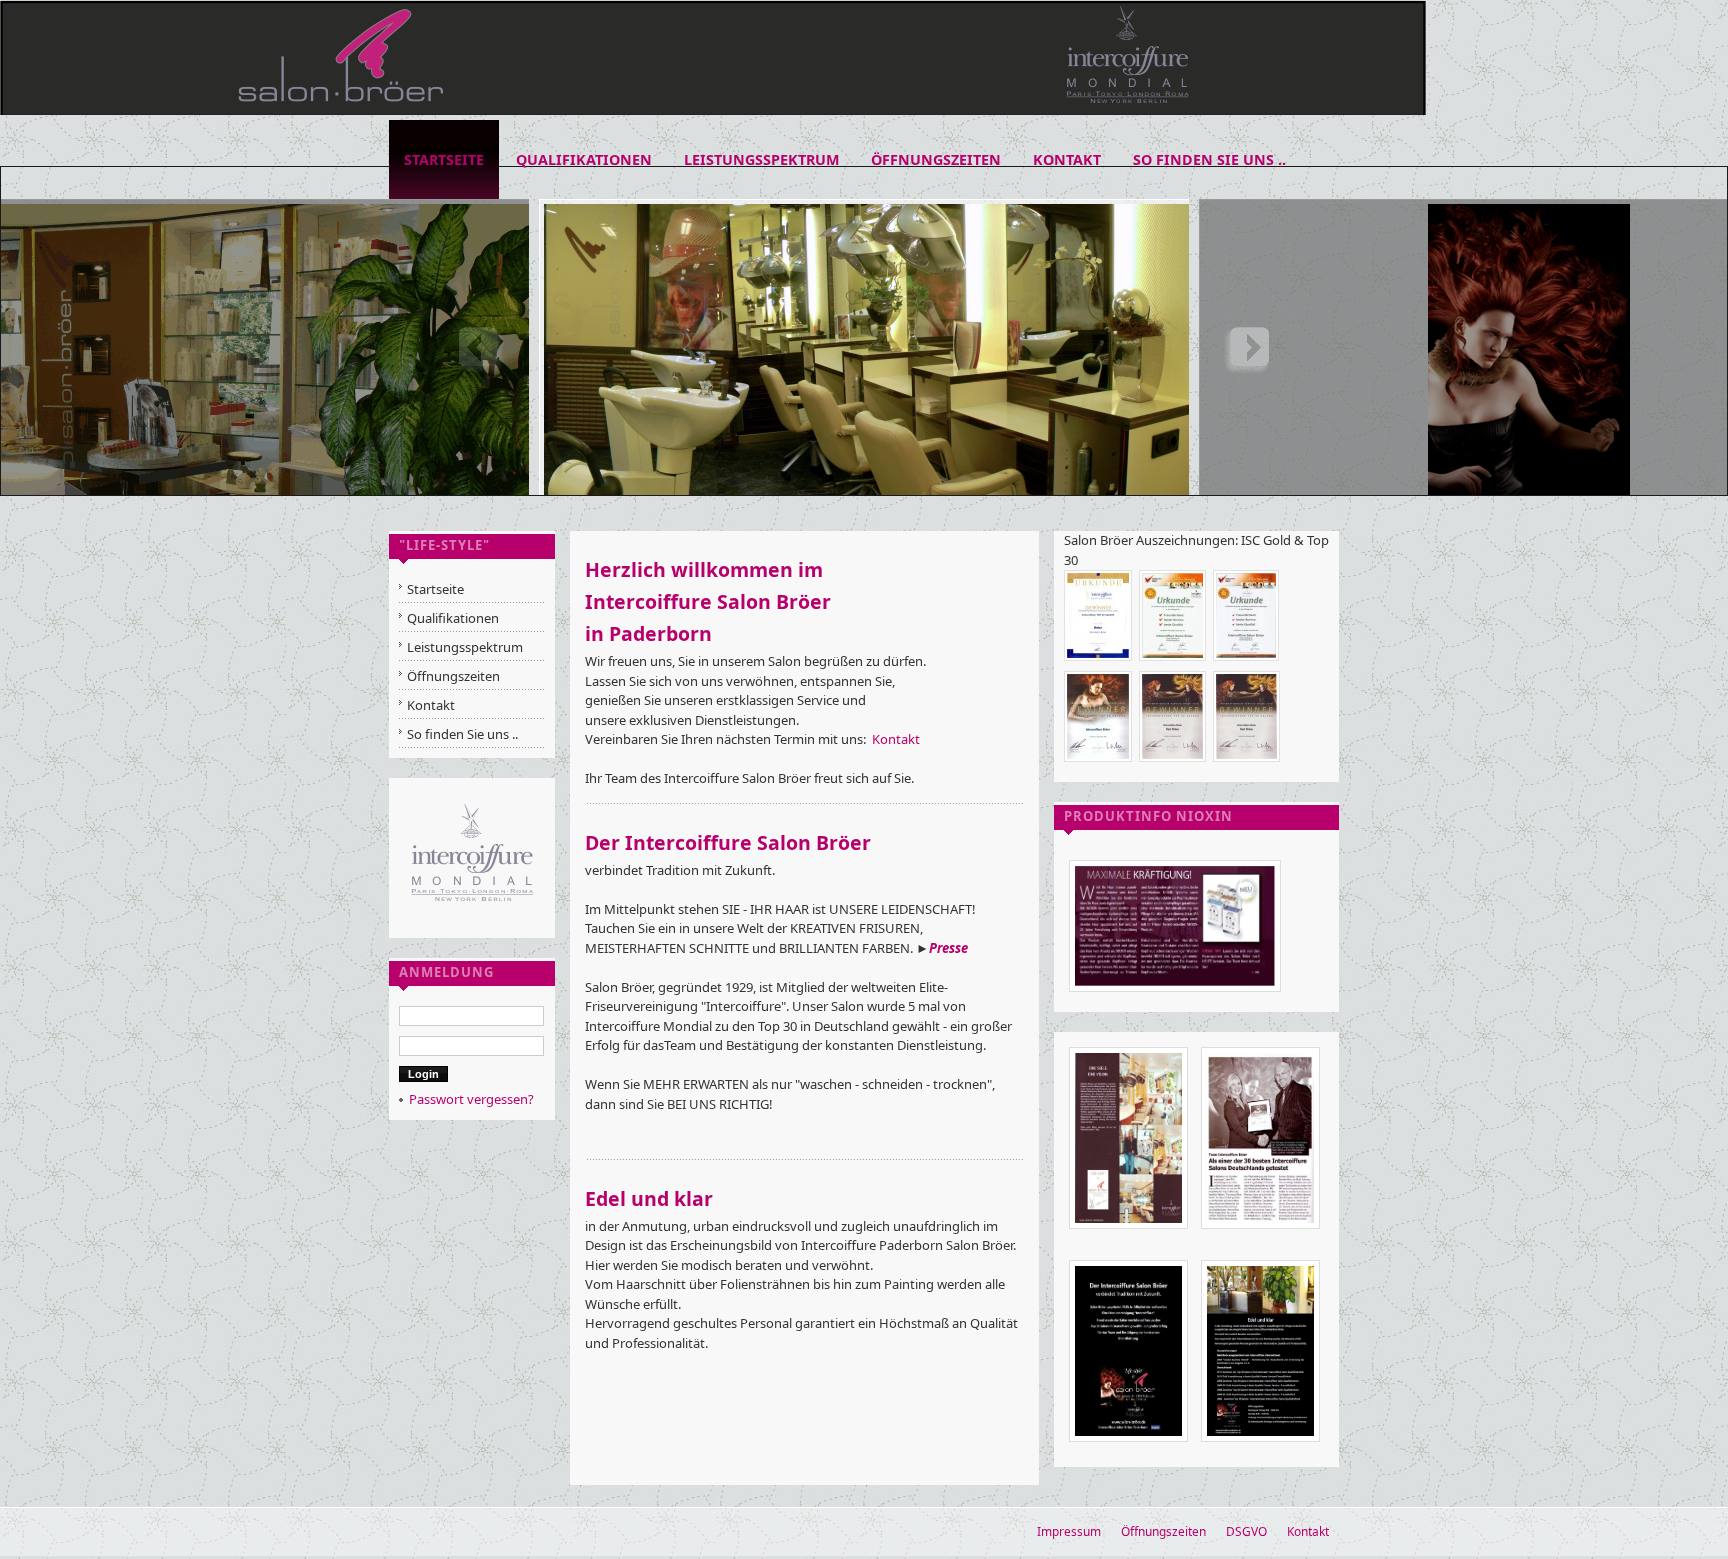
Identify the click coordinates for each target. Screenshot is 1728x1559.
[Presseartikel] (1175, 997)
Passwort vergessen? (471, 1099)
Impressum (1069, 1531)
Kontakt (896, 739)
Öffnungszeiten (1163, 1531)
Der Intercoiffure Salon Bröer (728, 842)
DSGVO (1246, 1531)
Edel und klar (649, 1198)
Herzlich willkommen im (704, 569)
